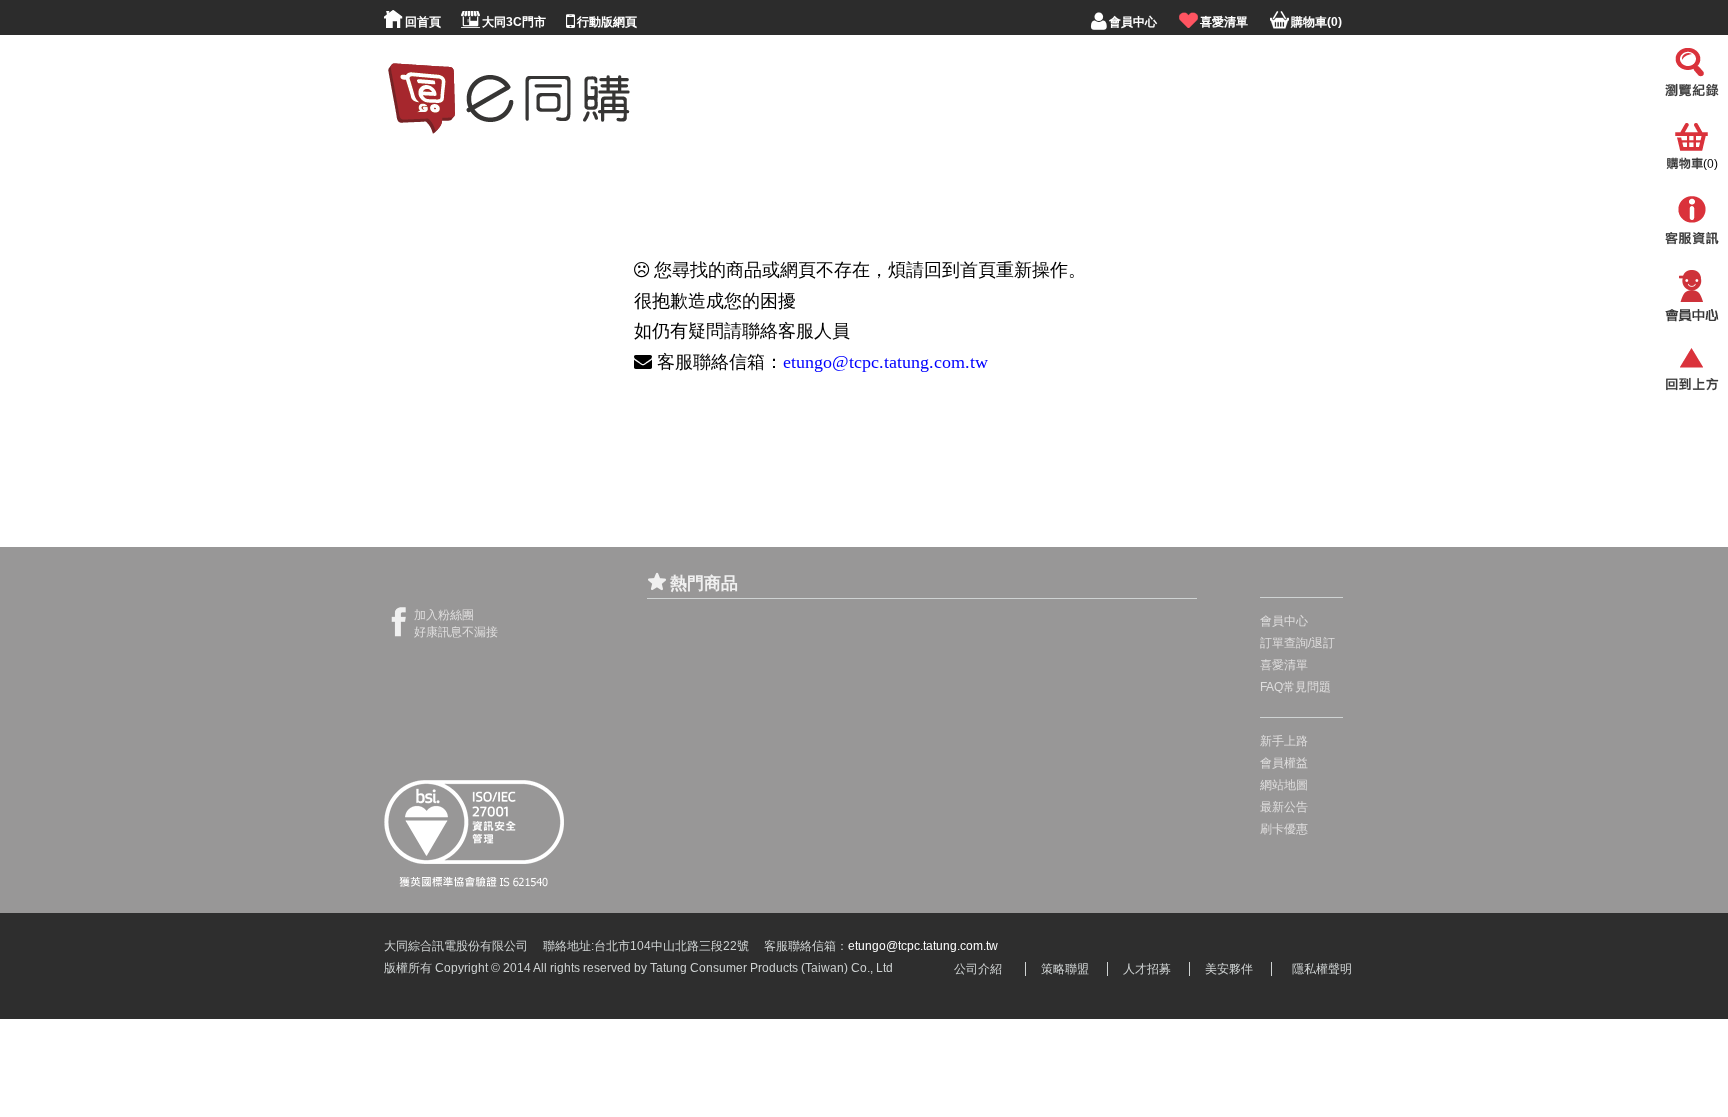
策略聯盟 (1065, 969)
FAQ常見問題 (1295, 687)
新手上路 (1284, 741)
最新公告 (1284, 807)
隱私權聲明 (1322, 969)
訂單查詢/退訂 (1297, 643)
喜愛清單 (1284, 665)
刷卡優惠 (1284, 829)
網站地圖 (1284, 785)
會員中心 (1284, 621)
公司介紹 (978, 969)
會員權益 (1284, 763)
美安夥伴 (1229, 969)
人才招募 (1147, 969)
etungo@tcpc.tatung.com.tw (885, 362)
